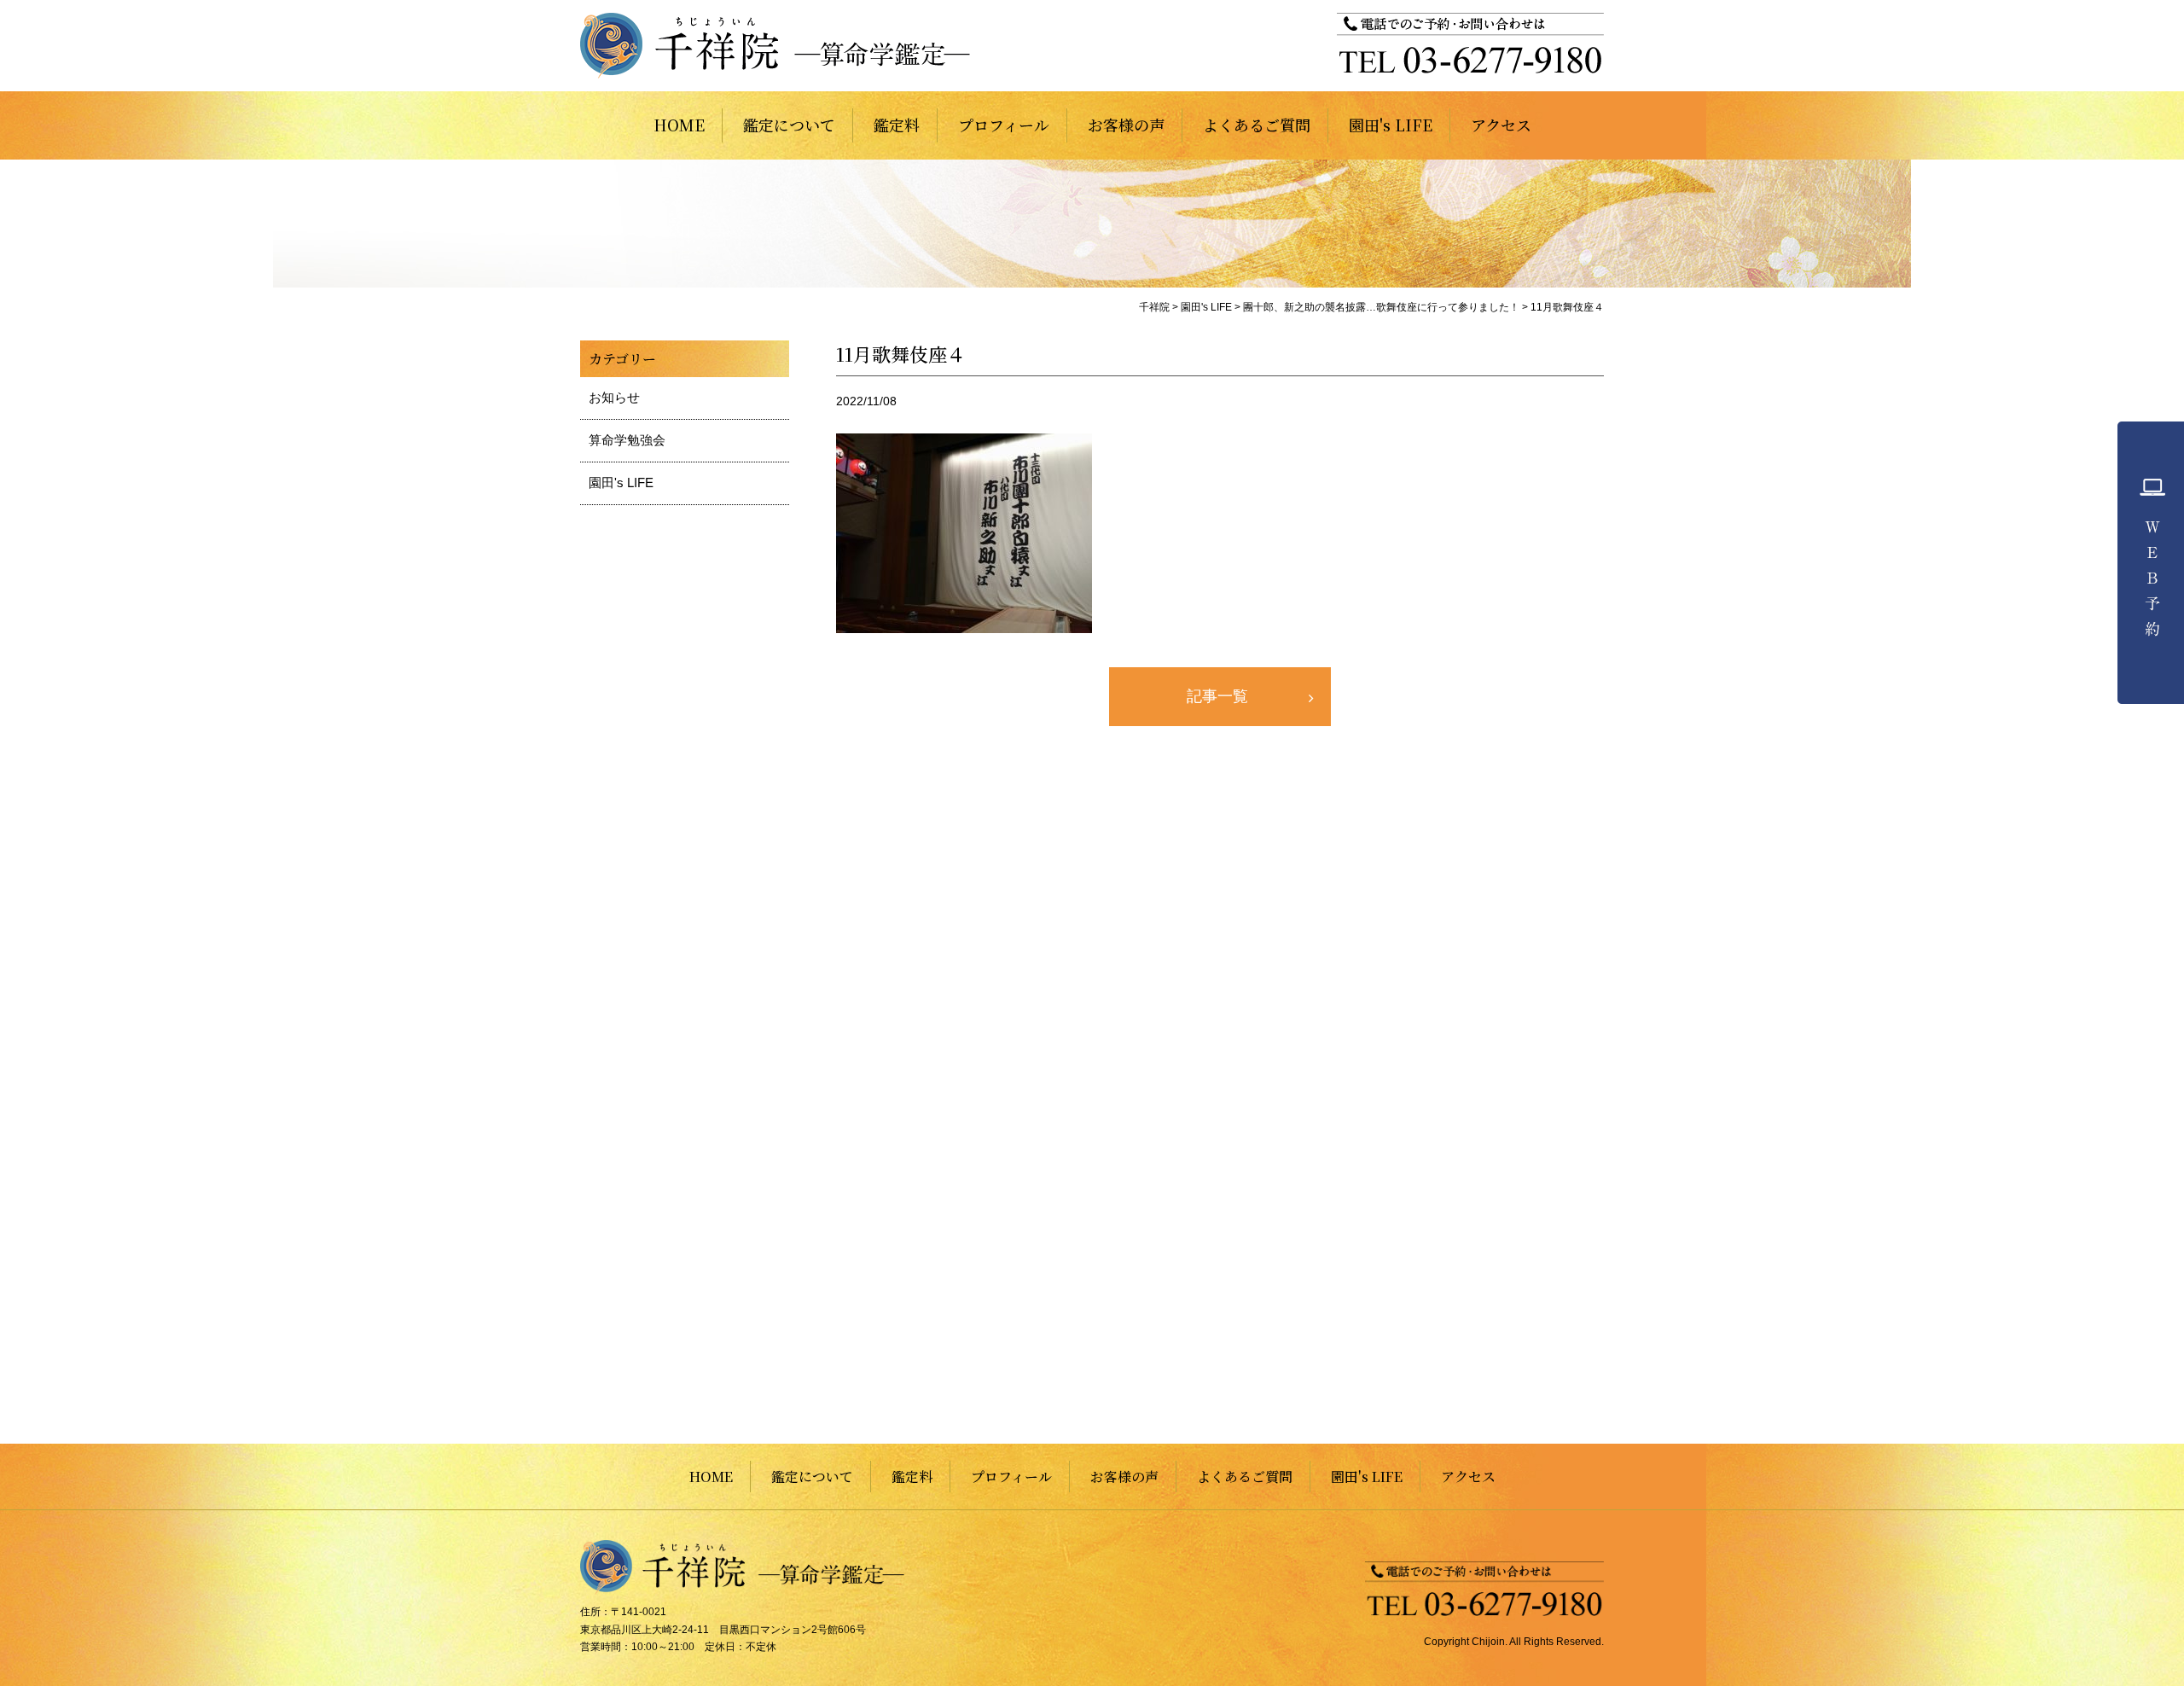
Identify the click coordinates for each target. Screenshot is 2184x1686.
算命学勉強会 (627, 440)
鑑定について (789, 125)
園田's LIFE (1391, 125)
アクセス (1501, 125)
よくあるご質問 (1257, 125)
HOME (679, 125)
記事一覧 (1217, 696)
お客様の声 (1126, 125)
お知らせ (614, 397)
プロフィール (1004, 125)
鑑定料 (897, 125)
